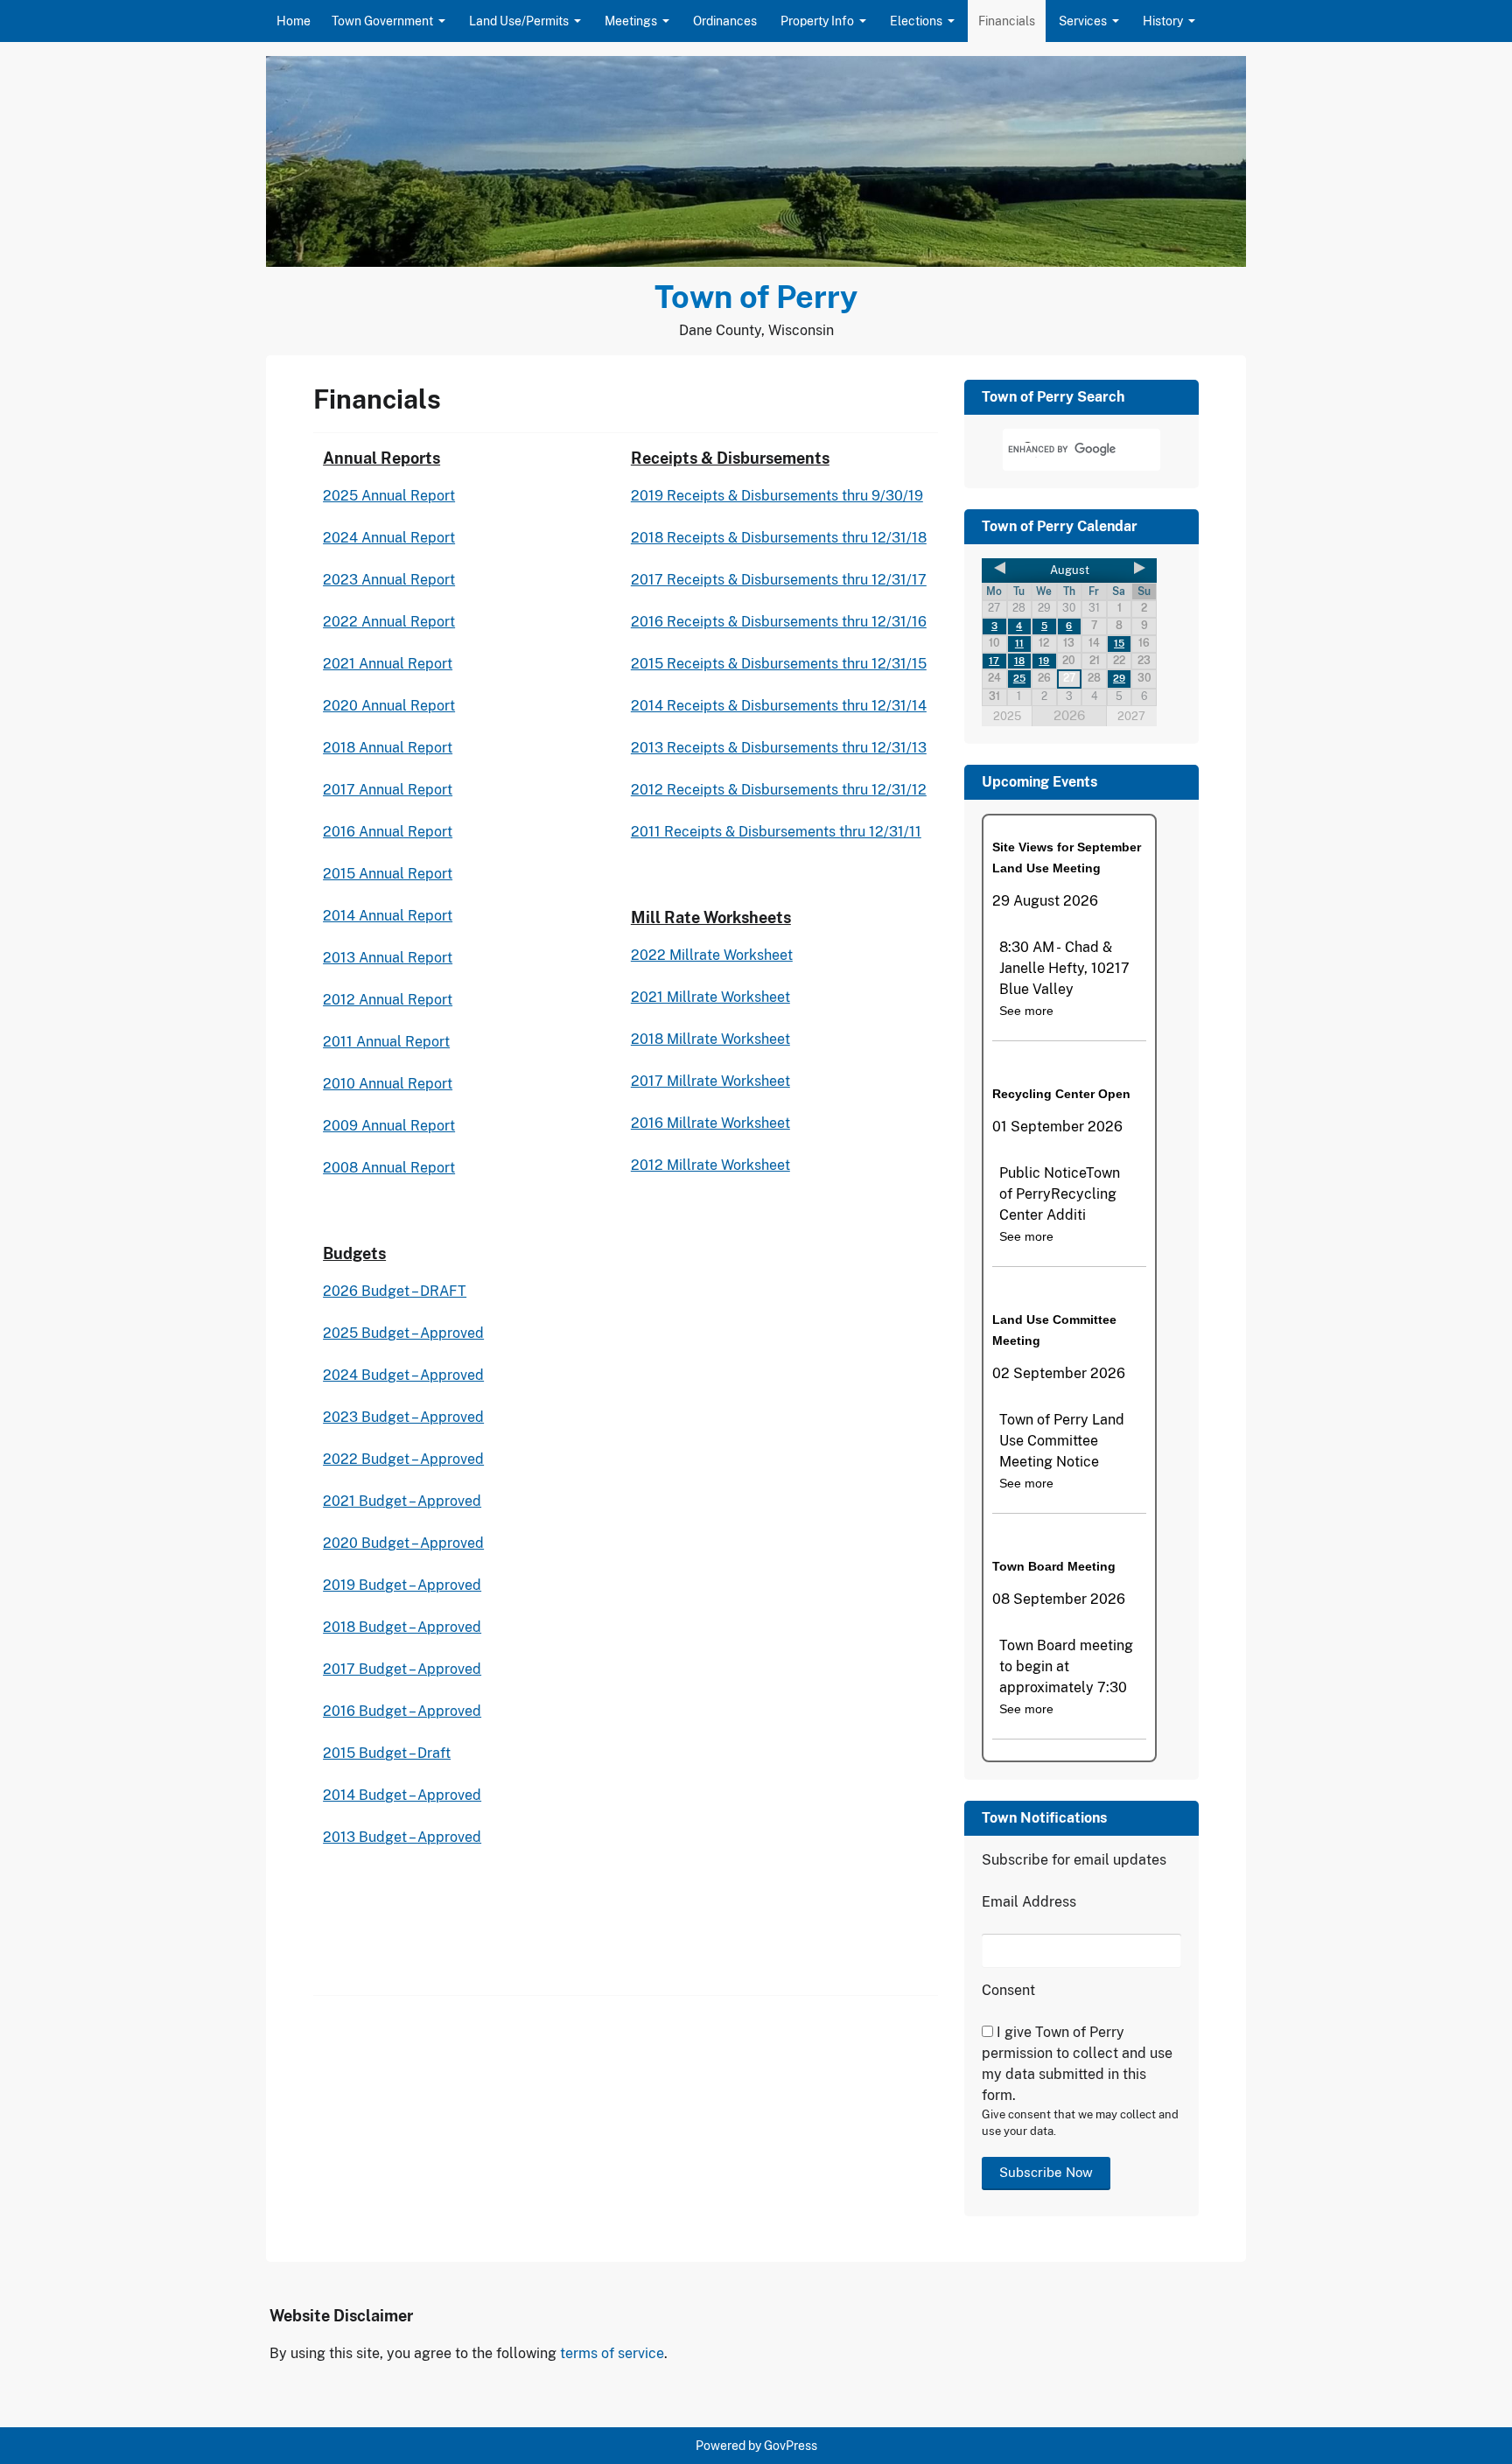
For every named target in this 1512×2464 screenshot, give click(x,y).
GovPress (791, 2446)
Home (294, 21)
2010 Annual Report (388, 1084)
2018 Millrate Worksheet (710, 1039)
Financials (1007, 21)
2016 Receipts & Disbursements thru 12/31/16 (779, 622)
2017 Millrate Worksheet (710, 1081)
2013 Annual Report (388, 958)
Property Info (817, 21)
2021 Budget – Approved (402, 1501)
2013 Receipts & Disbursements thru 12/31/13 (779, 748)
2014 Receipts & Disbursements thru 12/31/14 (779, 706)
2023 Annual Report (389, 580)
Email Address (1029, 1902)
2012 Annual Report (388, 1000)
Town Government (382, 21)
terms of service (612, 2353)
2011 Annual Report (386, 1042)
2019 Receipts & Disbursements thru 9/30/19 (777, 496)
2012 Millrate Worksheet (710, 1165)
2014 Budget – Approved (402, 1795)
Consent (1008, 1990)
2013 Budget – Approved (402, 1837)
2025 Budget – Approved (403, 1333)
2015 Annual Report (388, 874)
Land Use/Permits (519, 21)
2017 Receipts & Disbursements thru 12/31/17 (779, 580)
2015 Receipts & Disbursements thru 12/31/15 (779, 664)
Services (1083, 21)
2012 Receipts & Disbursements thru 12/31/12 (779, 790)
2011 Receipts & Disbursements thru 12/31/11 (776, 832)
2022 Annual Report (389, 622)
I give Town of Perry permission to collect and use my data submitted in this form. (1077, 2064)
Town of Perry (756, 297)
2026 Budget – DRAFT (395, 1291)
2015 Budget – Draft (387, 1753)
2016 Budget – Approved (402, 1711)
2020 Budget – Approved (403, 1543)
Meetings (631, 21)
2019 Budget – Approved (402, 1585)
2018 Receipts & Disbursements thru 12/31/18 (779, 538)
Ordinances (725, 21)
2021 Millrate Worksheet (710, 997)
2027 (1131, 716)
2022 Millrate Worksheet (712, 955)
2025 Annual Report (389, 496)
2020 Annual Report (389, 706)
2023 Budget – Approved (403, 1417)
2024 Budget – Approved (403, 1375)
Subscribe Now (1046, 2172)
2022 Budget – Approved (403, 1459)
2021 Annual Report (388, 664)
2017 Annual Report (388, 790)
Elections (916, 21)
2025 (1007, 716)
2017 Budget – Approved (402, 1669)
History (1163, 21)
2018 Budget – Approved (402, 1627)
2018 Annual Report (388, 748)
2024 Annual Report (389, 538)
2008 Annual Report (389, 1168)
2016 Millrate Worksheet (710, 1123)
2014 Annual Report (388, 916)
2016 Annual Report (388, 832)
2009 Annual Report (389, 1126)
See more (1026, 1011)
